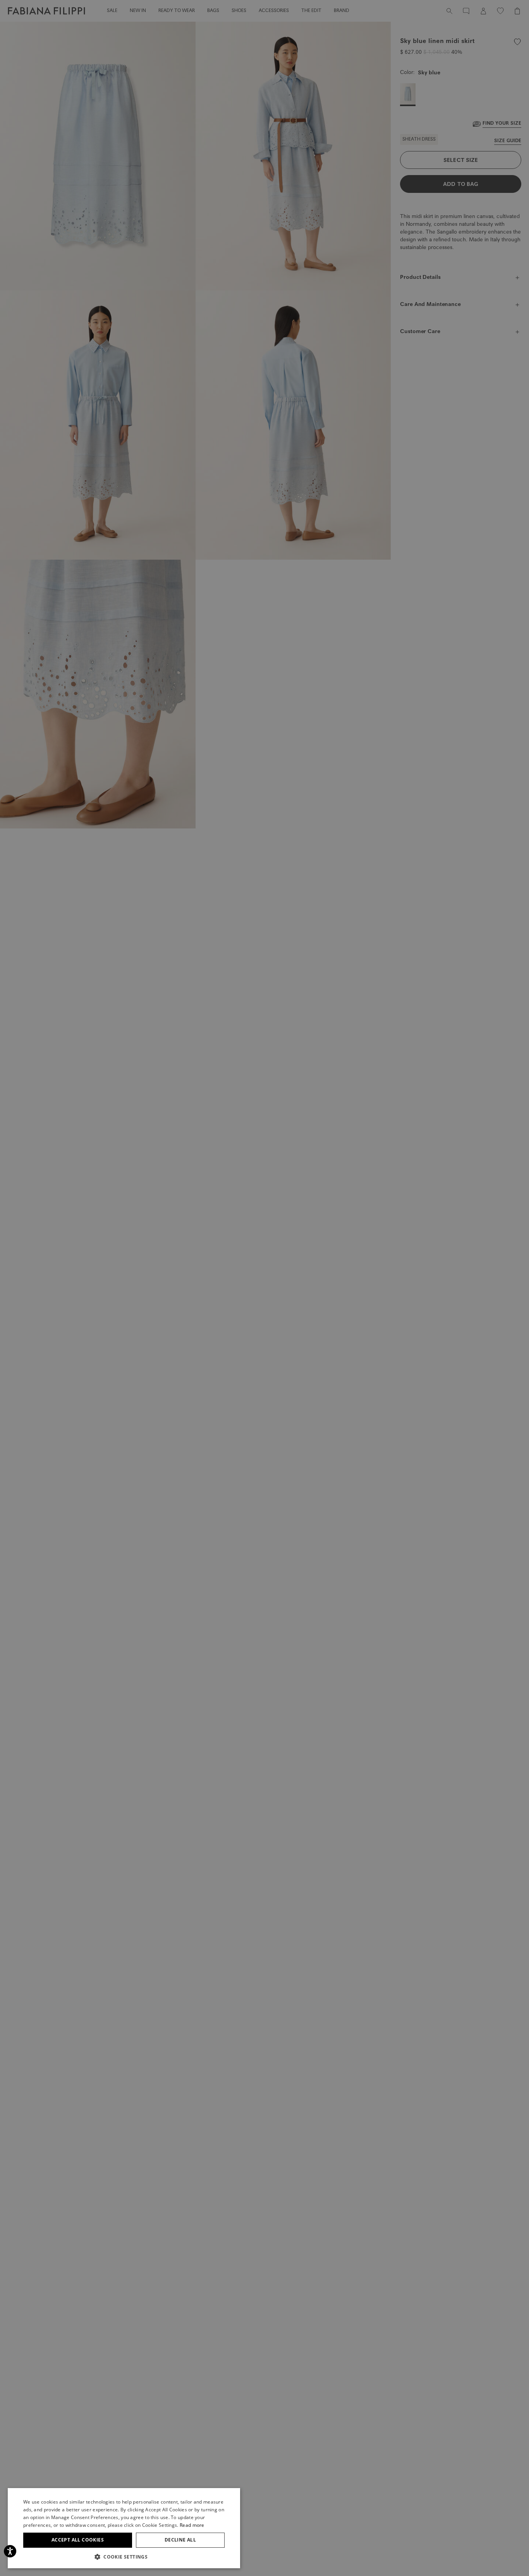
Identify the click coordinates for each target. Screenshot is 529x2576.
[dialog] (264, 1288)
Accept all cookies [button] (78, 2540)
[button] (124, 2557)
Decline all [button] (180, 2540)
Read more (192, 2525)
